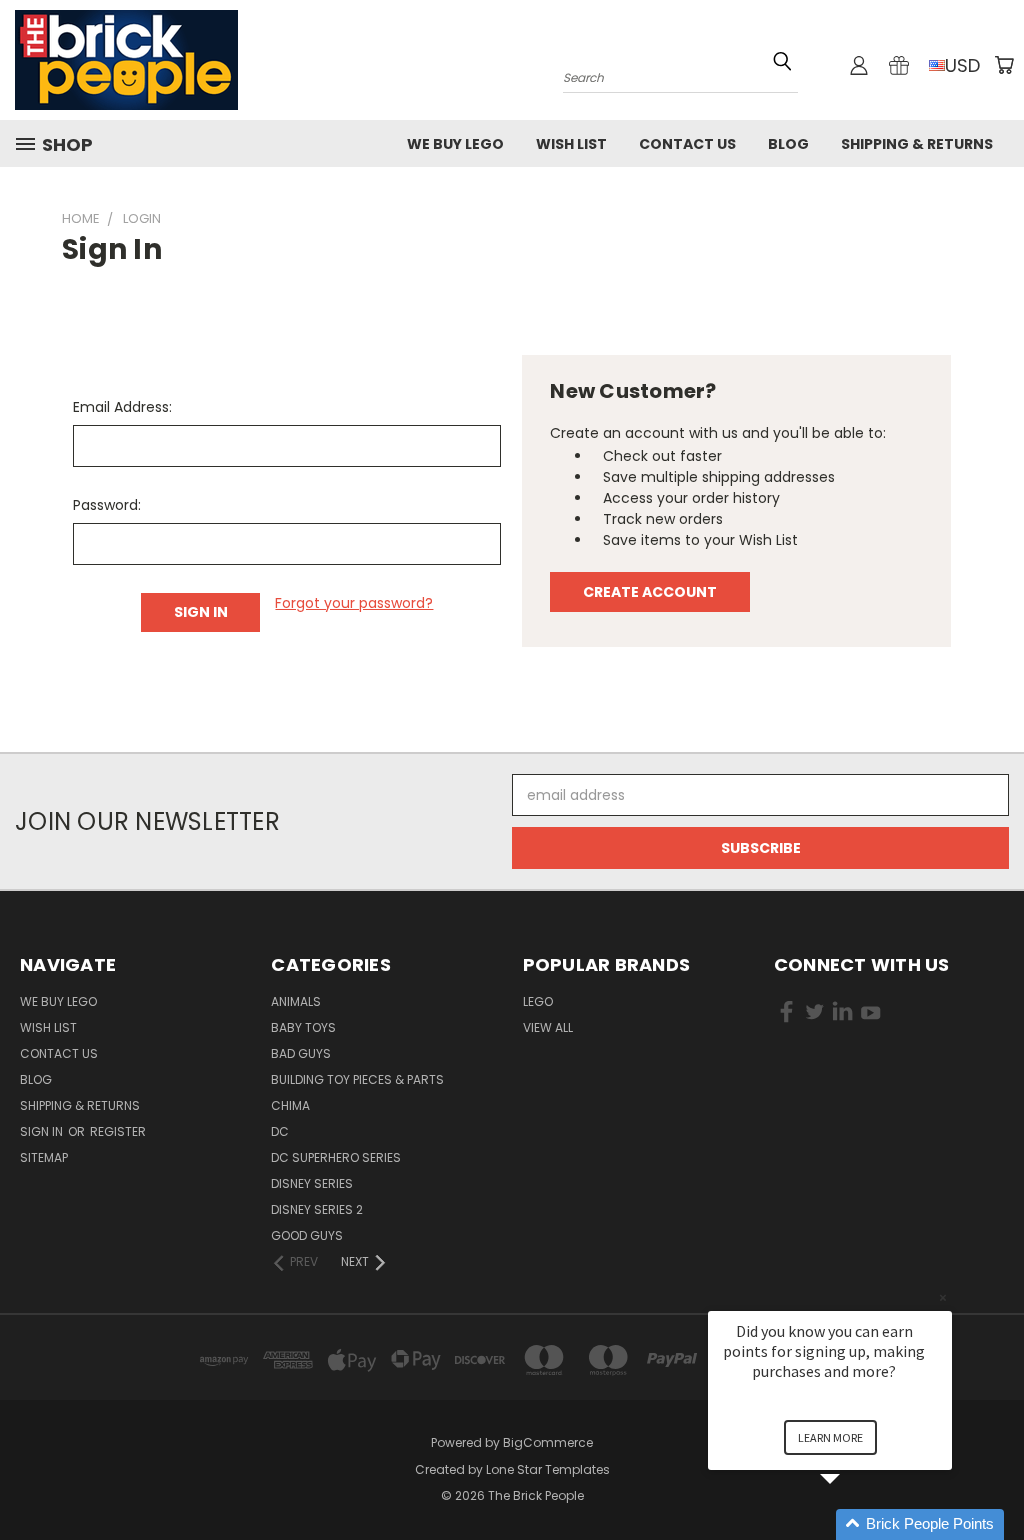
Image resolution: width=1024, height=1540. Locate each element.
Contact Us (687, 144)
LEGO (538, 1001)
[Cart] (1004, 65)
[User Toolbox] (859, 65)
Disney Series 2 (317, 1209)
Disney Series (312, 1183)
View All (548, 1027)
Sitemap (44, 1157)
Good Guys (307, 1235)
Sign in (43, 1131)
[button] (854, 1524)
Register (118, 1131)
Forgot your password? (354, 603)
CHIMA (290, 1105)
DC (280, 1131)
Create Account (650, 592)
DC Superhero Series (336, 1157)
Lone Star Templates (548, 1469)
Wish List (571, 144)
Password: (107, 505)
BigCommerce (548, 1442)
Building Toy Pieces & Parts (357, 1079)
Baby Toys (303, 1027)
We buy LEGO (455, 144)
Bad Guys (301, 1053)
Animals (296, 1001)
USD (962, 65)
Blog (788, 144)
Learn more (830, 1437)
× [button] (943, 1297)
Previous (993, 1477)
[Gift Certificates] (899, 65)
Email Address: (122, 407)
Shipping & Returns (917, 144)
